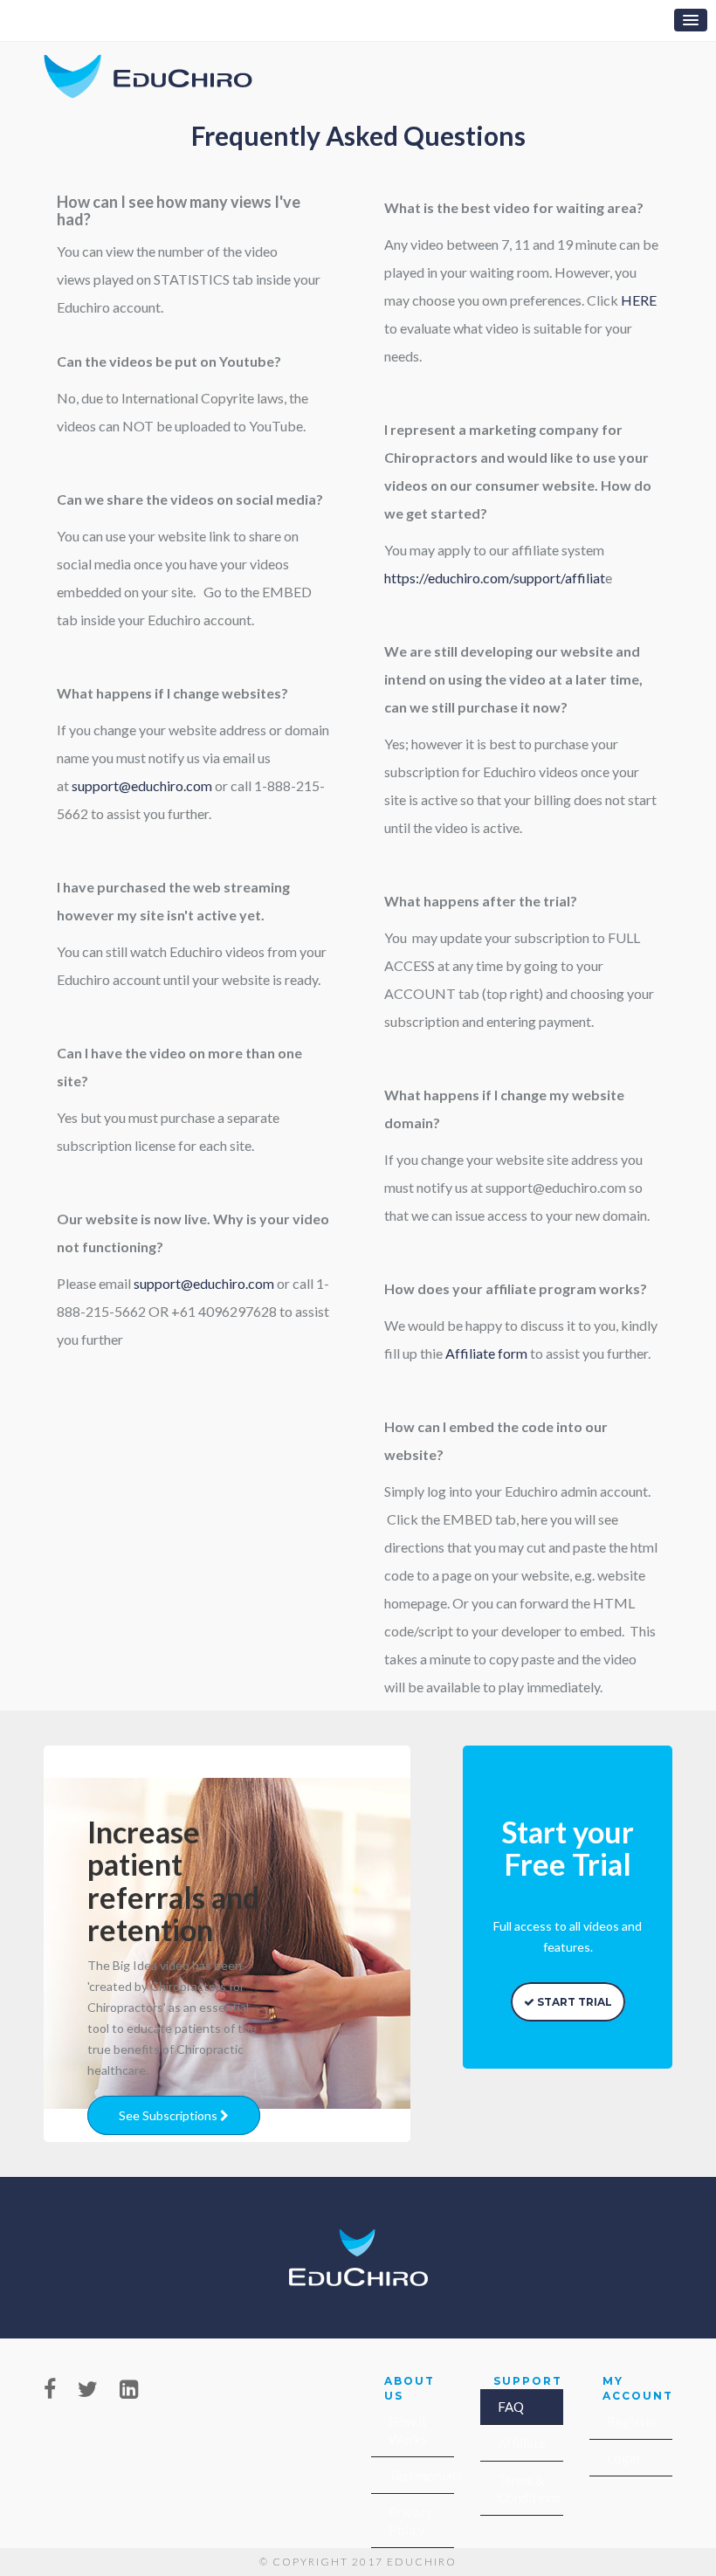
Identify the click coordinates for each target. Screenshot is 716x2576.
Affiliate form (486, 1353)
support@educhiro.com (142, 785)
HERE (639, 300)
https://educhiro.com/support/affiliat (495, 578)
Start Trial (573, 2002)
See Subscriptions (169, 2115)
